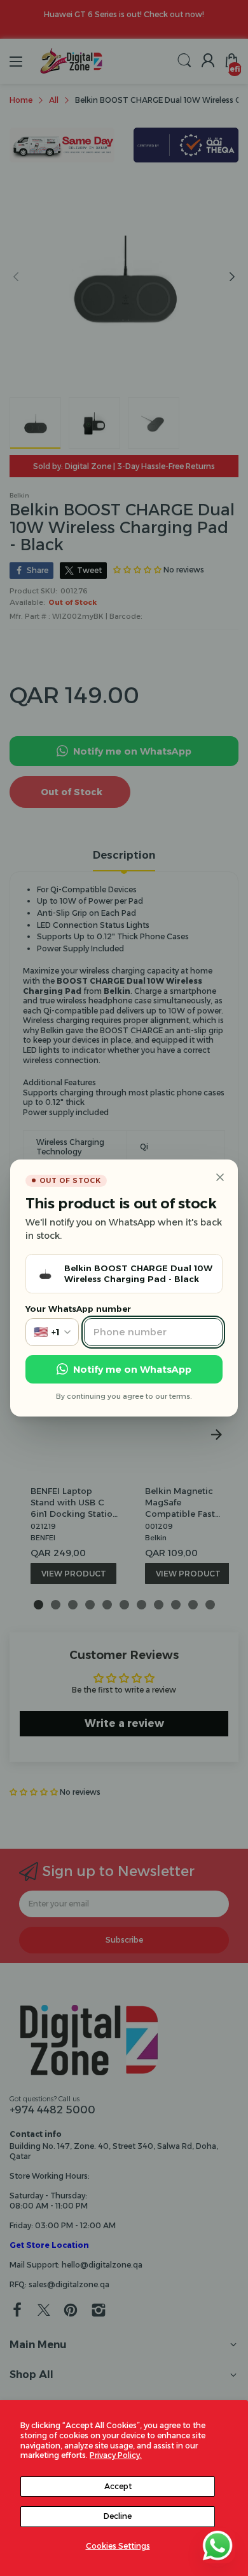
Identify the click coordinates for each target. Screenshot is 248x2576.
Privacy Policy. (116, 2455)
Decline (118, 2516)
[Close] (220, 1177)
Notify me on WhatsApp (132, 1369)
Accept (118, 2486)
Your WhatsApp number (78, 1309)
